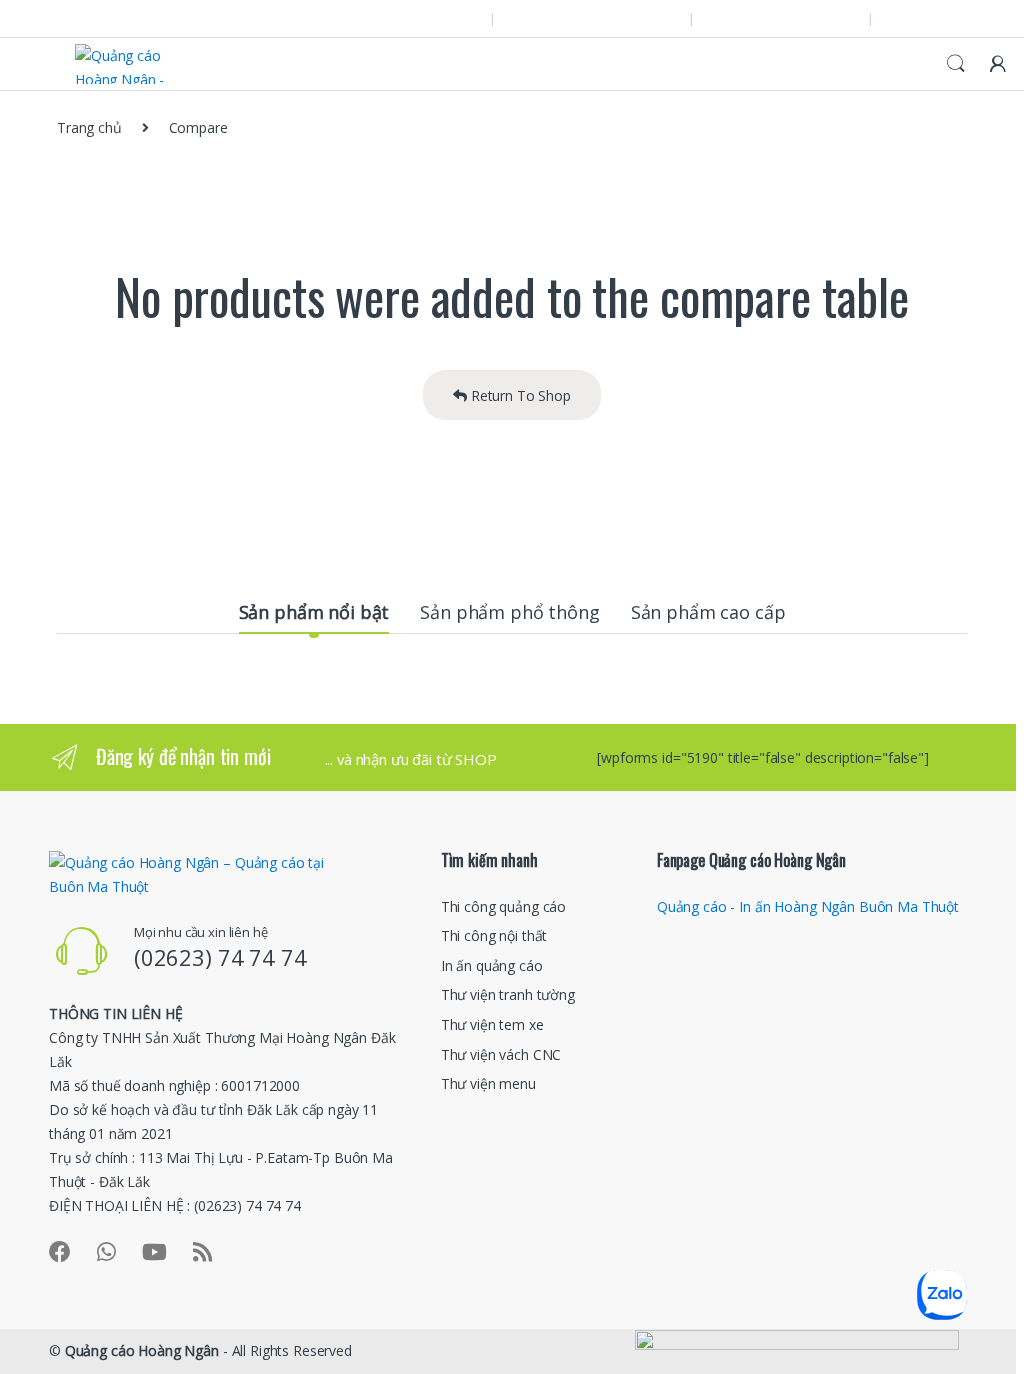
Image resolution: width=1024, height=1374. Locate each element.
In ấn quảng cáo (492, 965)
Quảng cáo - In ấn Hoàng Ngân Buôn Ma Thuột (808, 906)
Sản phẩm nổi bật (314, 612)
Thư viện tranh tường (508, 994)
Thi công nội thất (494, 935)
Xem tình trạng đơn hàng (602, 18)
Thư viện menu (488, 1083)
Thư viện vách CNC (501, 1054)
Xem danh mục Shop (792, 18)
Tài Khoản (937, 18)
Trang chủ (89, 127)
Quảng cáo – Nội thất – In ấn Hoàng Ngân (176, 18)
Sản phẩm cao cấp (708, 612)
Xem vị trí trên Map (420, 18)
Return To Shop (519, 395)
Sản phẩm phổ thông (509, 612)
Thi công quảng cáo (503, 906)
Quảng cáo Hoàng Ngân (142, 1350)
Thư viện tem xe (492, 1024)
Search (956, 64)
